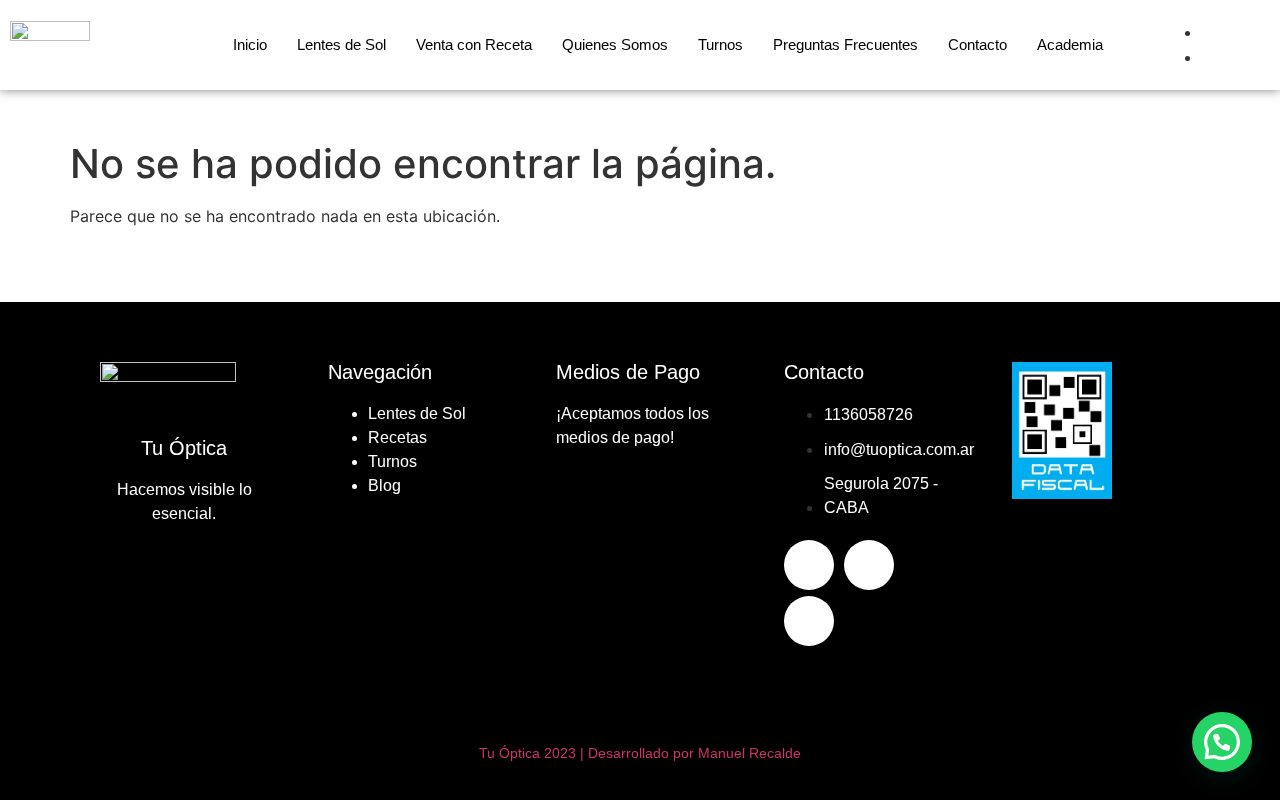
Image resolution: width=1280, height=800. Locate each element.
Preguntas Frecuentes (845, 44)
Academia (1070, 44)
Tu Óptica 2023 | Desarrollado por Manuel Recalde (640, 753)
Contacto (977, 44)
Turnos (720, 44)
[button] (1222, 742)
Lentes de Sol (341, 44)
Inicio (250, 44)
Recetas (397, 437)
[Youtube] (809, 621)
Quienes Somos (615, 44)
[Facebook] (809, 565)
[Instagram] (869, 565)
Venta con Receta (474, 44)
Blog (384, 485)
